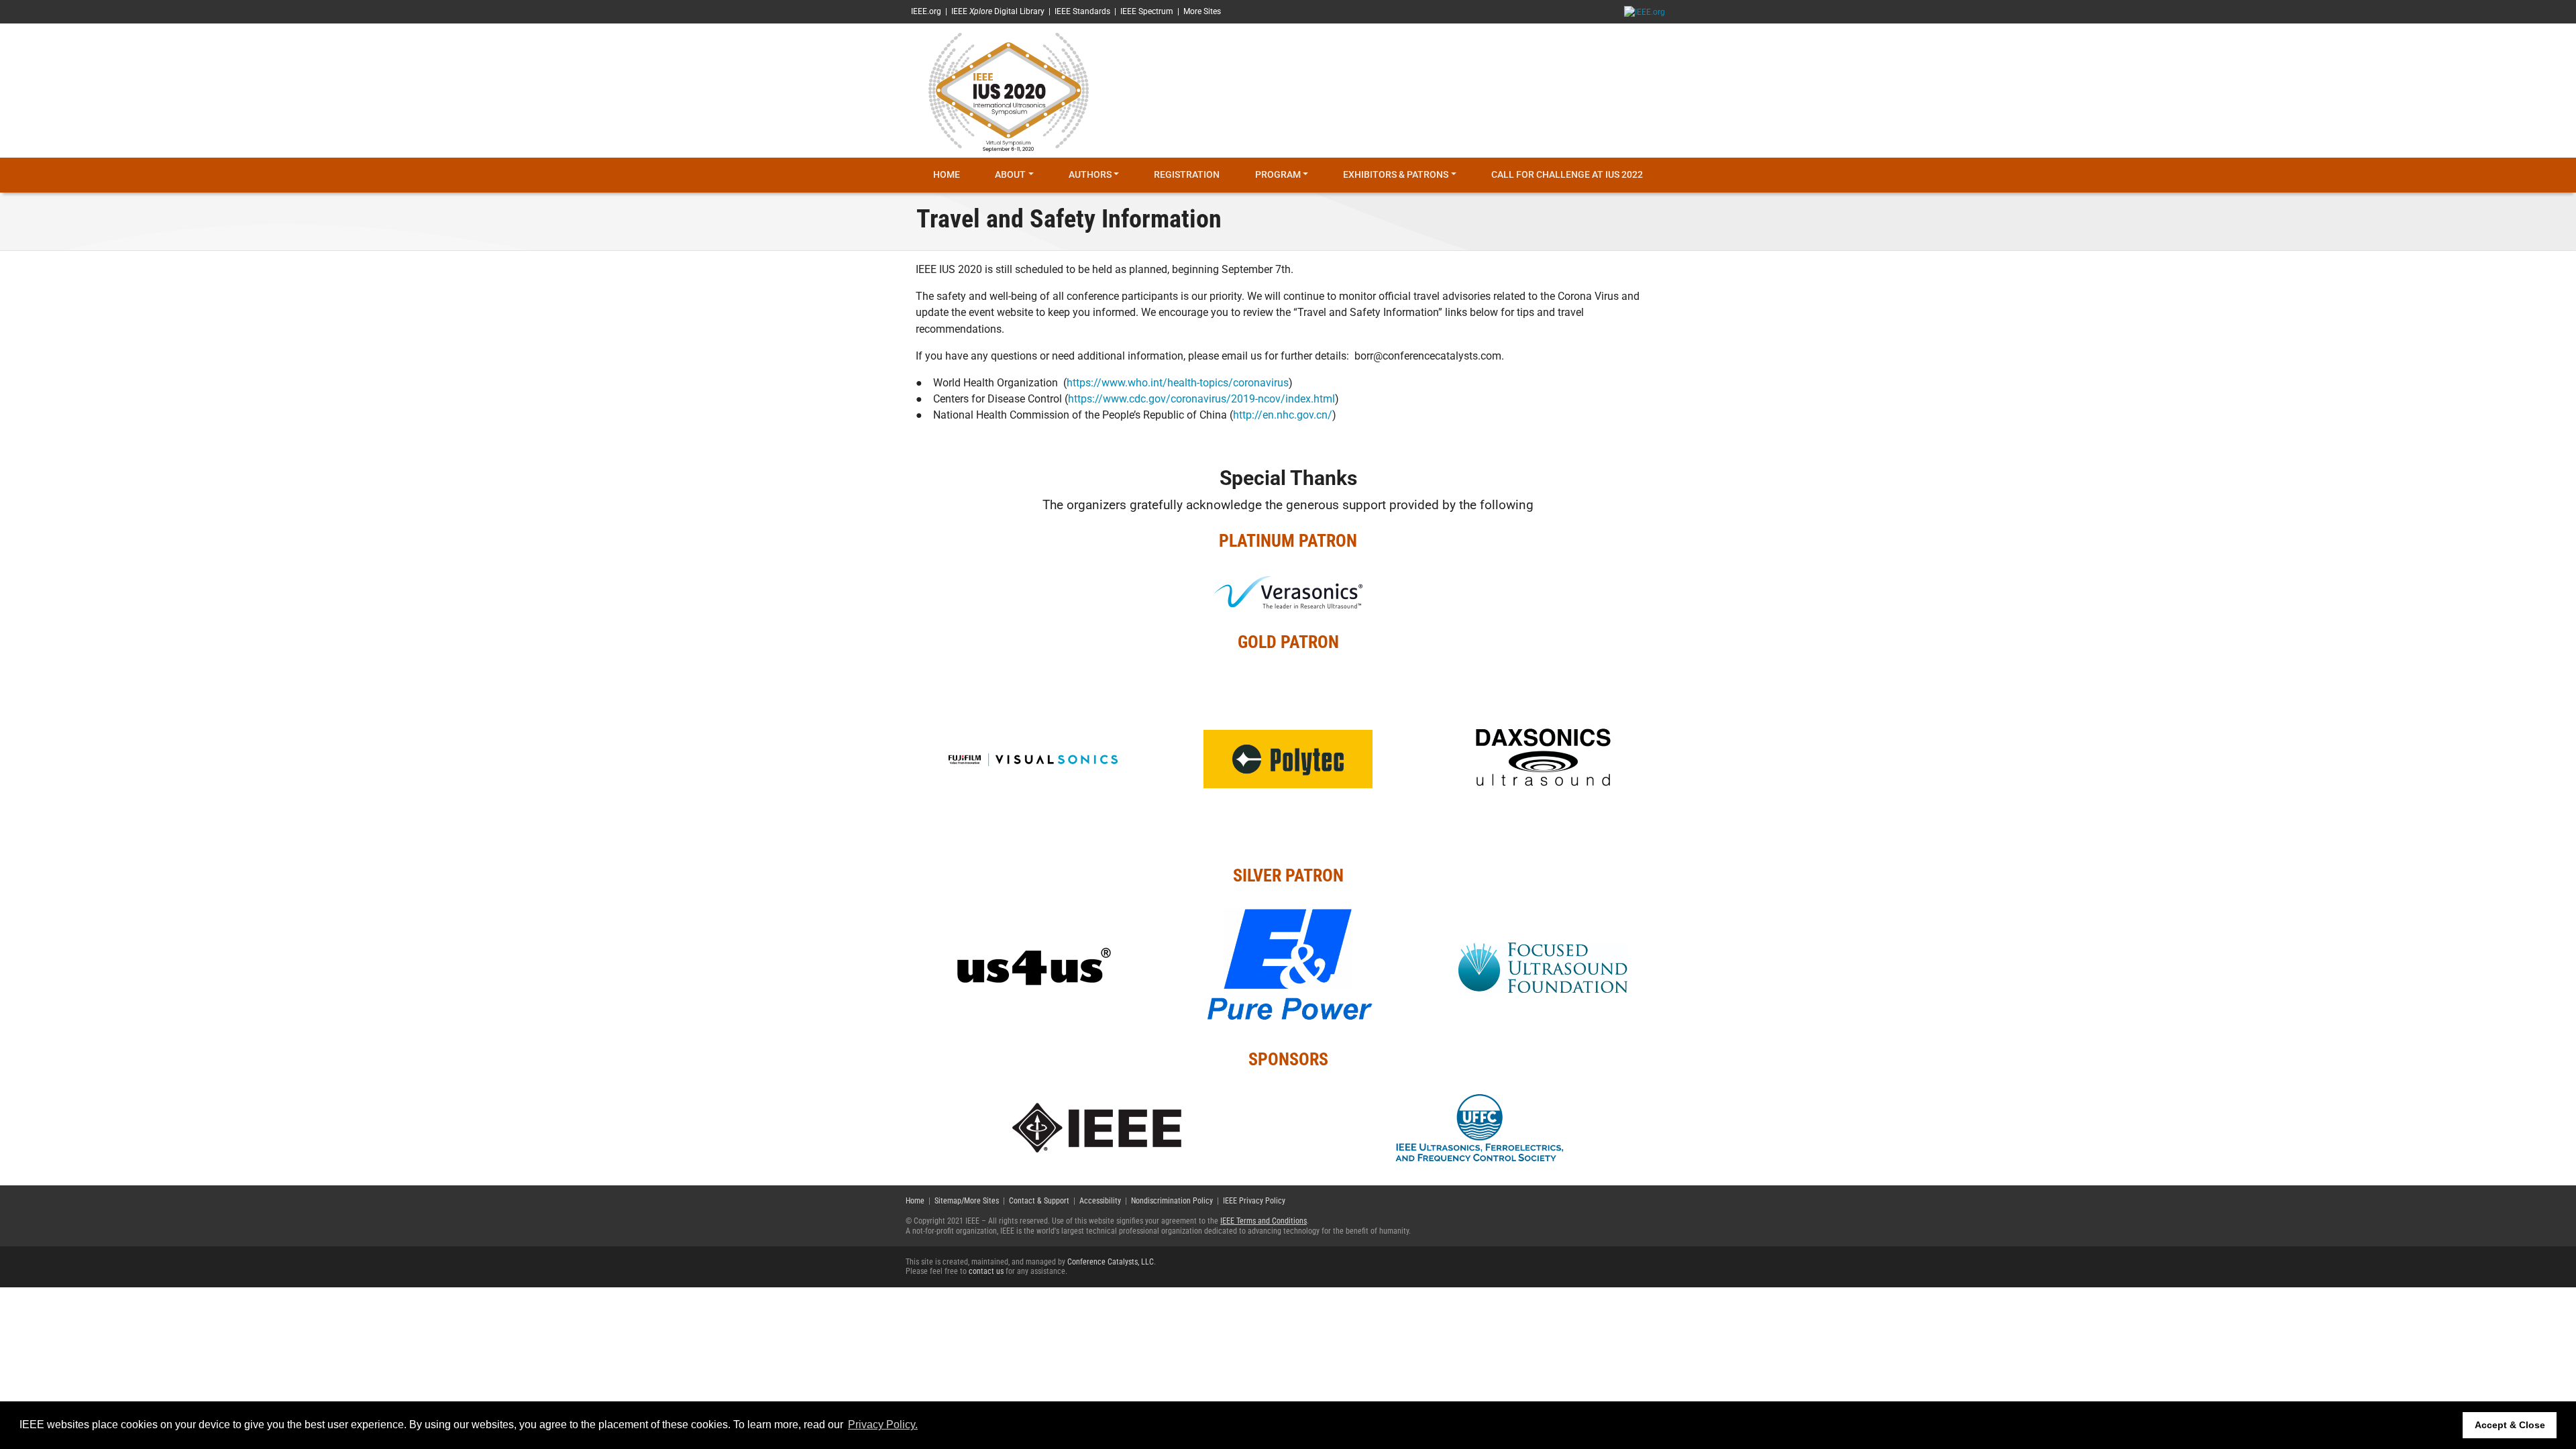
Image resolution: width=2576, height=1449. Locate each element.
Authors (1090, 175)
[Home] (1009, 90)
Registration (1187, 175)
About (1010, 175)
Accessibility (1100, 1201)
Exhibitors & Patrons (1396, 175)
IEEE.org (926, 11)
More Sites (1202, 11)
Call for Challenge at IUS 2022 (1567, 175)
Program (1278, 175)
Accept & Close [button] (2510, 1425)
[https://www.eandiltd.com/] (1288, 967)
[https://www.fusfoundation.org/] (1543, 967)
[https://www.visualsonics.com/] (1033, 759)
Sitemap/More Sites (967, 1201)
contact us (986, 1271)
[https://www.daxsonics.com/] (1543, 759)
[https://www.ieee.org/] (1097, 1127)
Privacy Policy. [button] (883, 1425)
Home (947, 175)
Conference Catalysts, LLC (1111, 1262)
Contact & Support (1039, 1201)
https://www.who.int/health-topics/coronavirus (1178, 383)
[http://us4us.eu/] (1033, 967)
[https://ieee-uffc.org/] (1480, 1127)
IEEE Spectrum (1147, 11)
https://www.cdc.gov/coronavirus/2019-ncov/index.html (1201, 399)
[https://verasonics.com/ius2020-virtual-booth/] (1288, 591)
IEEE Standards (1082, 11)
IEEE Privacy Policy (1254, 1201)
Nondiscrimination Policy (1172, 1201)
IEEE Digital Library (998, 11)
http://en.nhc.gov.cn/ (1283, 415)
